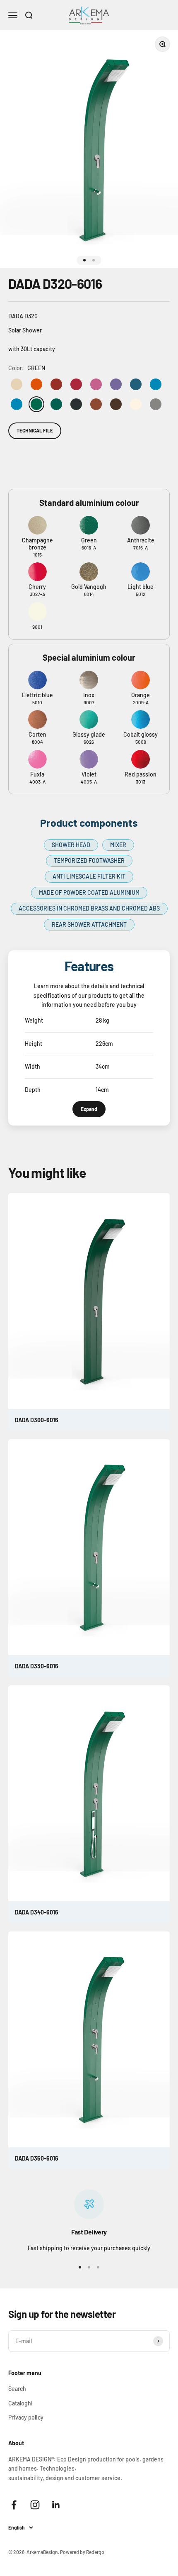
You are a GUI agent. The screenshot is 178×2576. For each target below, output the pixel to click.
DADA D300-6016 (37, 1420)
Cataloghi (20, 2403)
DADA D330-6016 (37, 1666)
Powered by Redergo (82, 2552)
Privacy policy (26, 2417)
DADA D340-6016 (37, 1912)
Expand (89, 1109)
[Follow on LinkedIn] (56, 2505)
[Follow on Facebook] (14, 2505)
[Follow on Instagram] (35, 2505)
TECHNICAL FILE (35, 430)
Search (17, 2389)
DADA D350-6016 (37, 2158)
